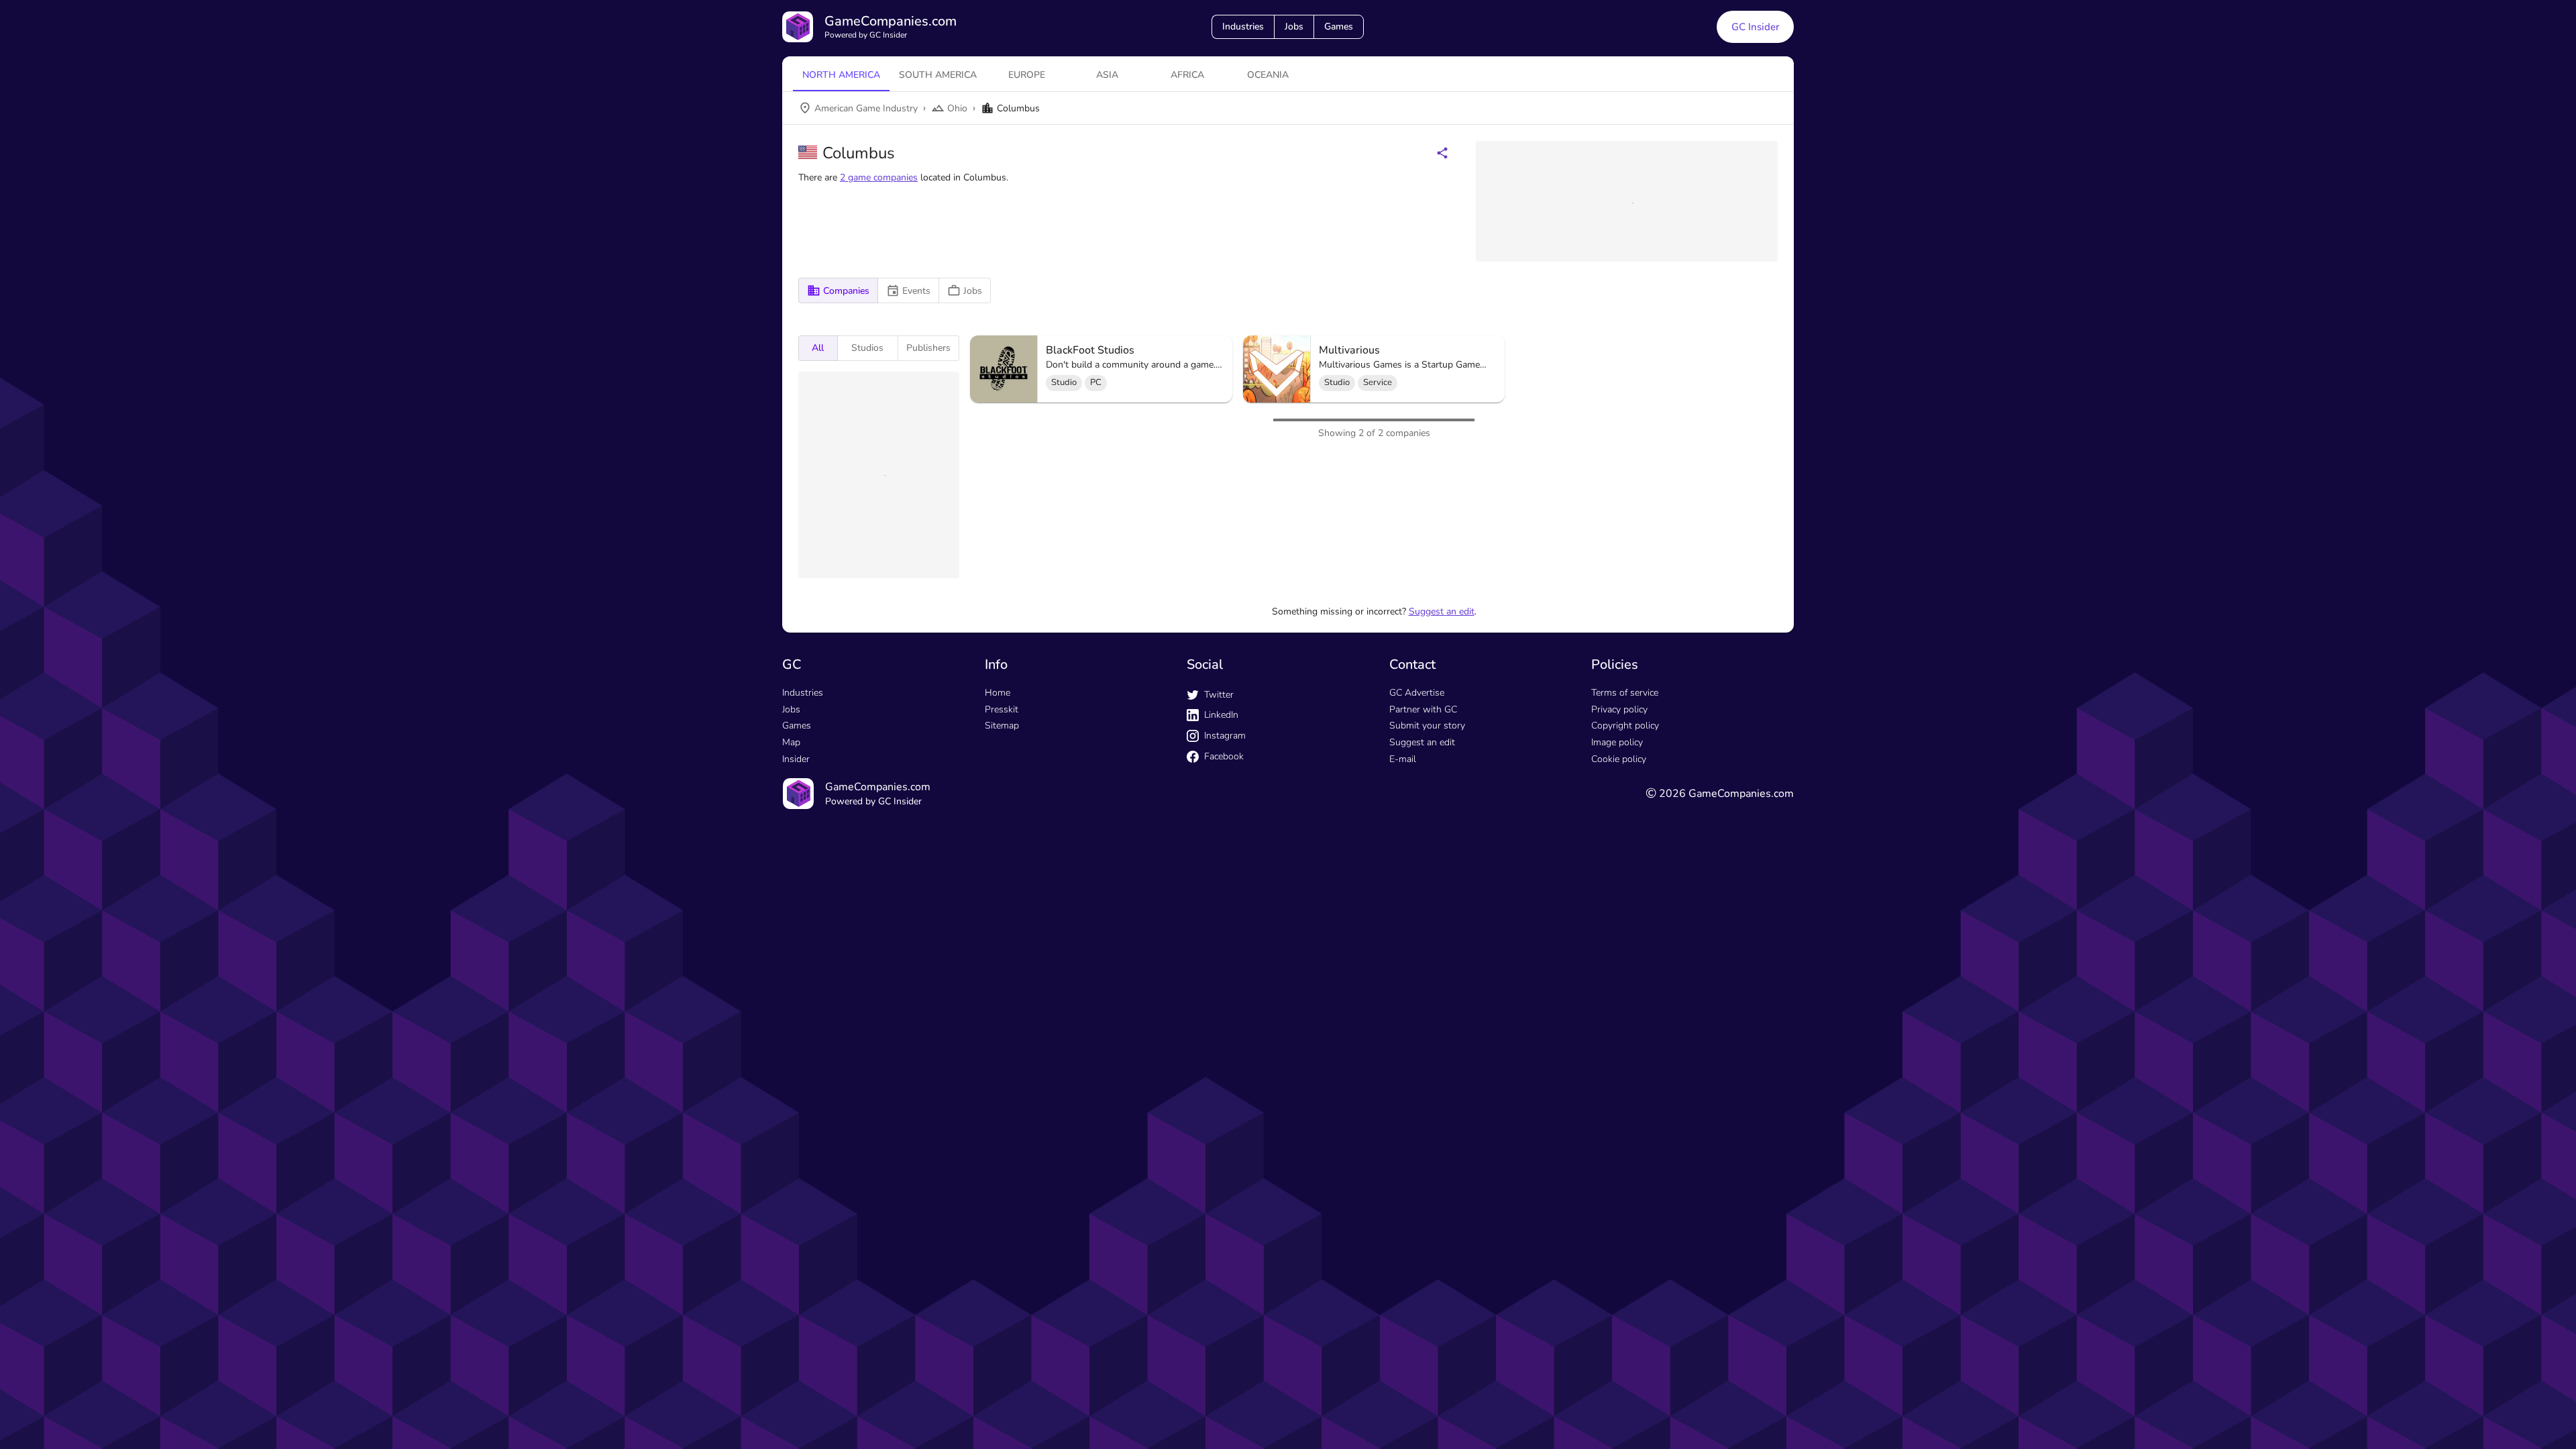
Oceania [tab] (1268, 75)
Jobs (1294, 26)
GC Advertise (1417, 905)
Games (1339, 26)
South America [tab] (938, 75)
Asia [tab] (1107, 75)
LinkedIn (1221, 927)
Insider (796, 971)
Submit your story (1427, 937)
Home (998, 905)
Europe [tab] (1027, 75)
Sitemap (1002, 937)
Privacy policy (1619, 921)
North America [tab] (841, 75)
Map (791, 954)
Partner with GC (1423, 921)
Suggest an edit (1442, 823)
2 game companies (879, 177)
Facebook (1224, 968)
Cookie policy (1619, 971)
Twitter (1219, 907)
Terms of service (1625, 905)
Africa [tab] (1187, 75)
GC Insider (1755, 27)
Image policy (1617, 954)
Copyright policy (1625, 937)
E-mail (1403, 971)
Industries (1243, 26)
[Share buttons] (1442, 153)
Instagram (1225, 948)
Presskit (1002, 921)
